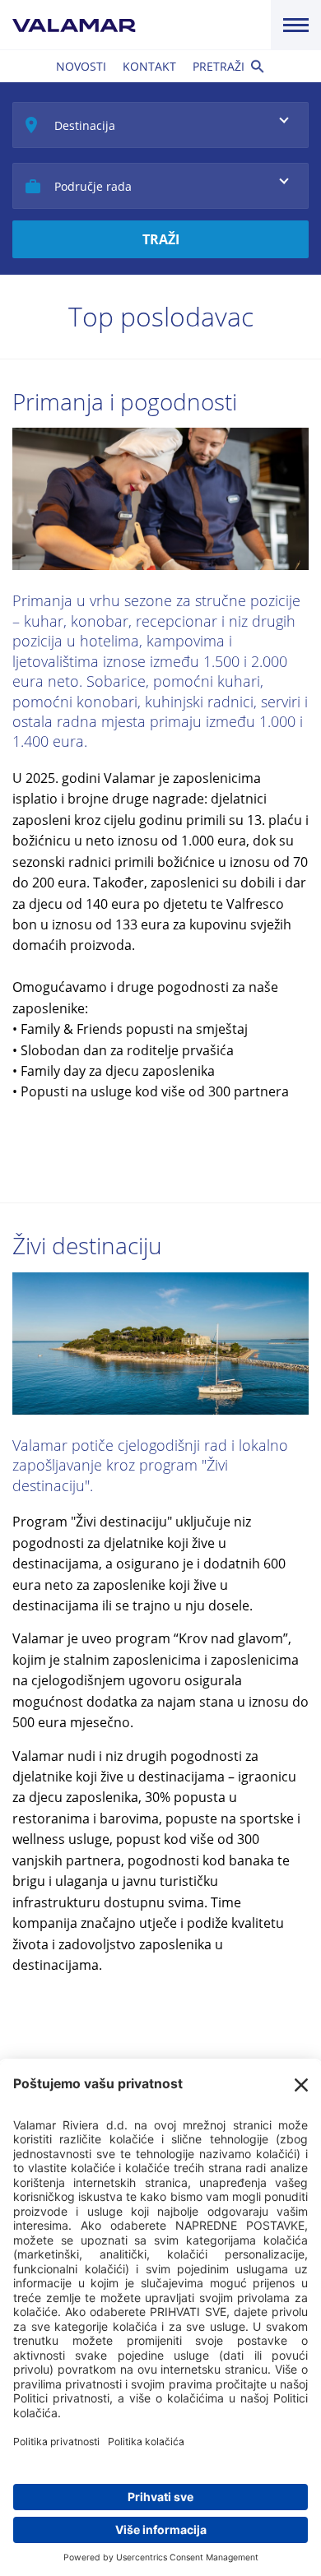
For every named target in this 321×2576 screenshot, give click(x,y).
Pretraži (219, 66)
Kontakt (149, 66)
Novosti (81, 66)
